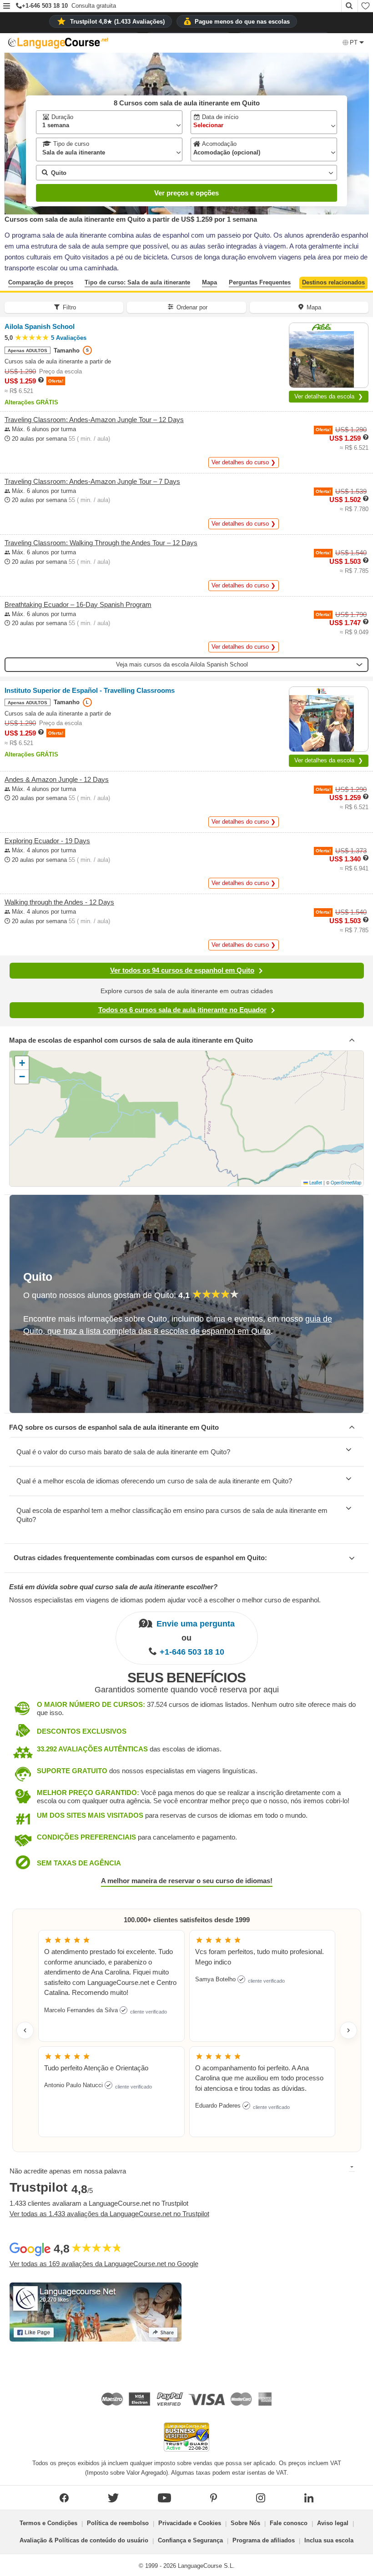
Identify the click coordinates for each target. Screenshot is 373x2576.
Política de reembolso (118, 2523)
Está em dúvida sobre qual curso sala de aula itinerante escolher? (113, 1587)
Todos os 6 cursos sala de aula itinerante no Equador (182, 1010)
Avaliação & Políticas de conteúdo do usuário (84, 2540)
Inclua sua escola (329, 2540)
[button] (7, 7)
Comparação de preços (41, 282)
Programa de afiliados (264, 2540)
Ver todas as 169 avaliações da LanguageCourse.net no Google (104, 2264)
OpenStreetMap (346, 1183)
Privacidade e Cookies (190, 2523)
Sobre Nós (245, 2523)
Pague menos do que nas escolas (242, 22)
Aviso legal (333, 2523)
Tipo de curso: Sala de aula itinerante (137, 282)
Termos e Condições (48, 2523)
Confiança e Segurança (190, 2540)
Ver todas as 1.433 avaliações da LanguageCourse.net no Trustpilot (109, 2214)
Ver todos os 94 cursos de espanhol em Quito (182, 970)
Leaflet (315, 1183)
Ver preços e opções (186, 193)
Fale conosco (289, 2523)
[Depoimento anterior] (25, 2030)
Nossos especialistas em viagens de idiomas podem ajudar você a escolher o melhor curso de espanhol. (165, 1600)
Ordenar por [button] (192, 307)
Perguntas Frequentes (260, 282)
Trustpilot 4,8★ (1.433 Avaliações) (117, 22)
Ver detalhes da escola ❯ (329, 396)
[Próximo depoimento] (348, 2030)
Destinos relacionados (333, 282)
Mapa (209, 282)
